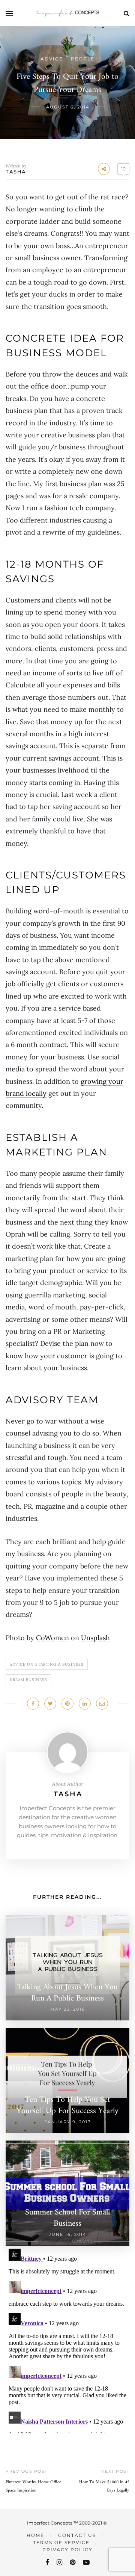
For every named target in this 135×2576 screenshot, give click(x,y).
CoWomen (52, 1638)
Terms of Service (61, 2542)
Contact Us (77, 2535)
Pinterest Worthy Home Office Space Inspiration (33, 2486)
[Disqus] (67, 2339)
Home (35, 2535)
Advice (52, 59)
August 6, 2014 (68, 107)
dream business (28, 1680)
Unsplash (95, 1638)
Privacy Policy (67, 2550)
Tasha (16, 172)
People (83, 59)
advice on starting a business (47, 1664)
